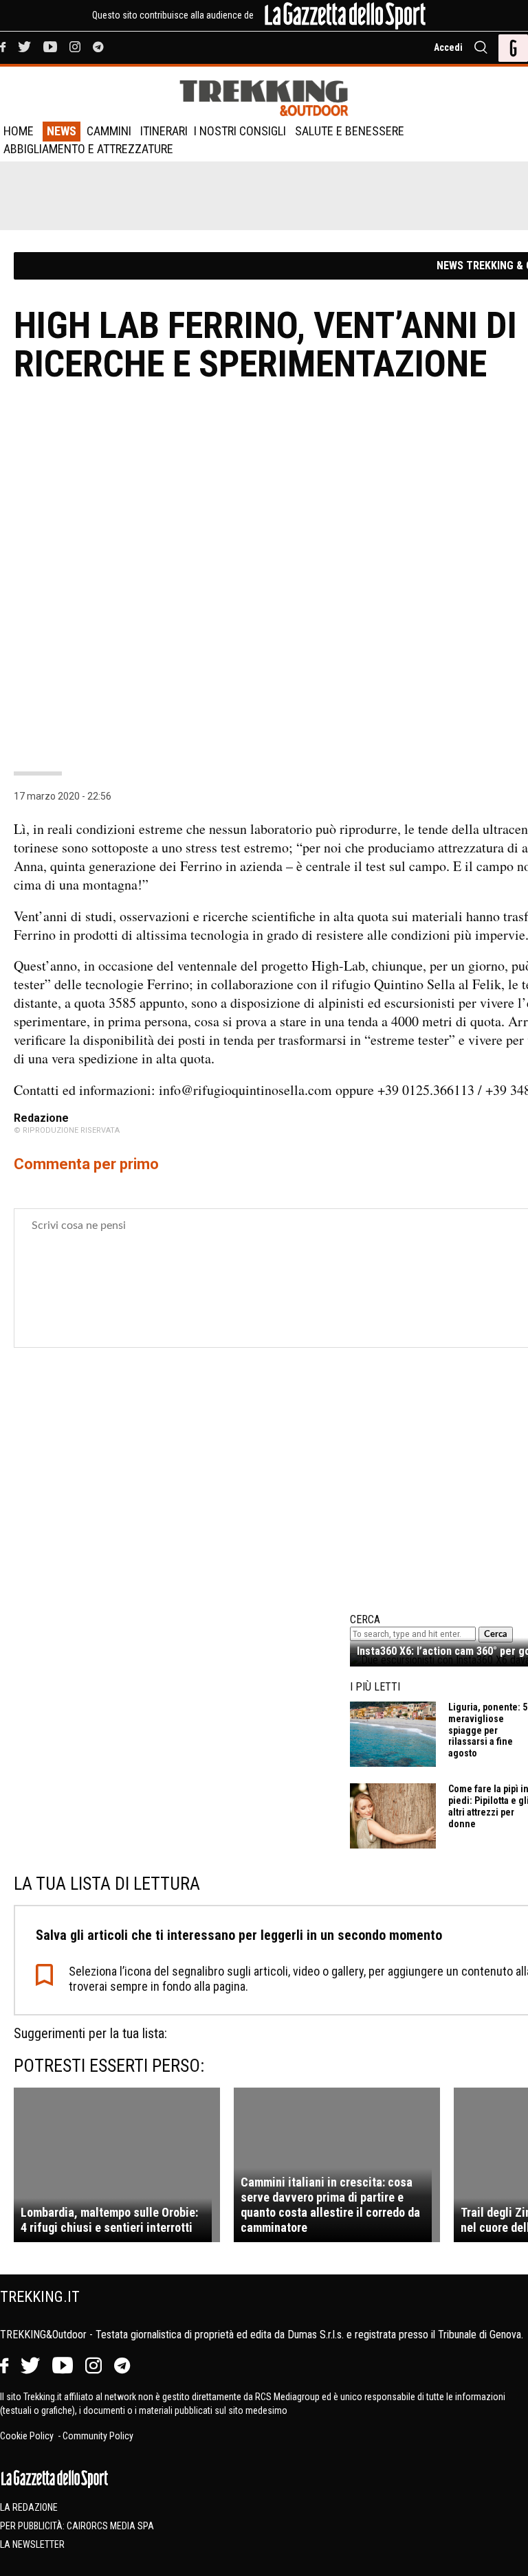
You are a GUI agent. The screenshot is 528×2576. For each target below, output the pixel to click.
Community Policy (98, 2436)
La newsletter (32, 2544)
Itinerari (164, 131)
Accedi (448, 47)
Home (19, 131)
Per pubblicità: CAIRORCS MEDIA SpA (77, 2526)
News (62, 131)
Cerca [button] (496, 1634)
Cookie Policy (28, 2436)
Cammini (109, 131)
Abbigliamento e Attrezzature (88, 149)
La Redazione (29, 2507)
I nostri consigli (240, 131)
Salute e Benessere (350, 131)
